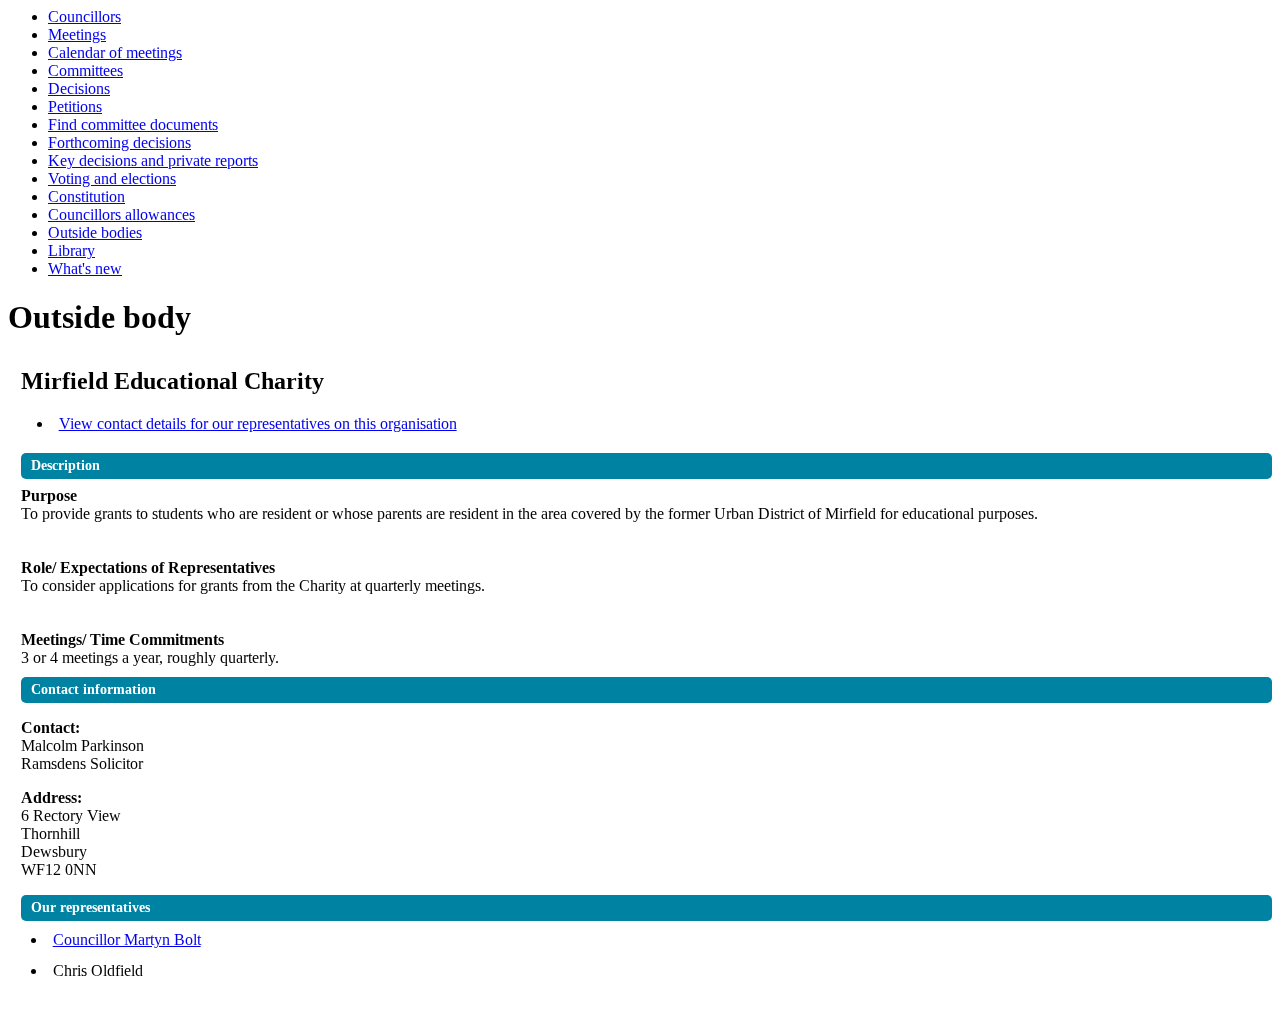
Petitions (75, 106)
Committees (85, 70)
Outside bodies (95, 232)
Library (71, 250)
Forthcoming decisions (119, 142)
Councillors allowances (121, 214)
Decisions (79, 88)
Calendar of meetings (115, 52)
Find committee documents (133, 124)
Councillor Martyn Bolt (127, 939)
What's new (85, 268)
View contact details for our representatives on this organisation (258, 423)
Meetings (77, 34)
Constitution (86, 196)
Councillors (84, 16)
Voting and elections (112, 178)
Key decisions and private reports (153, 160)
